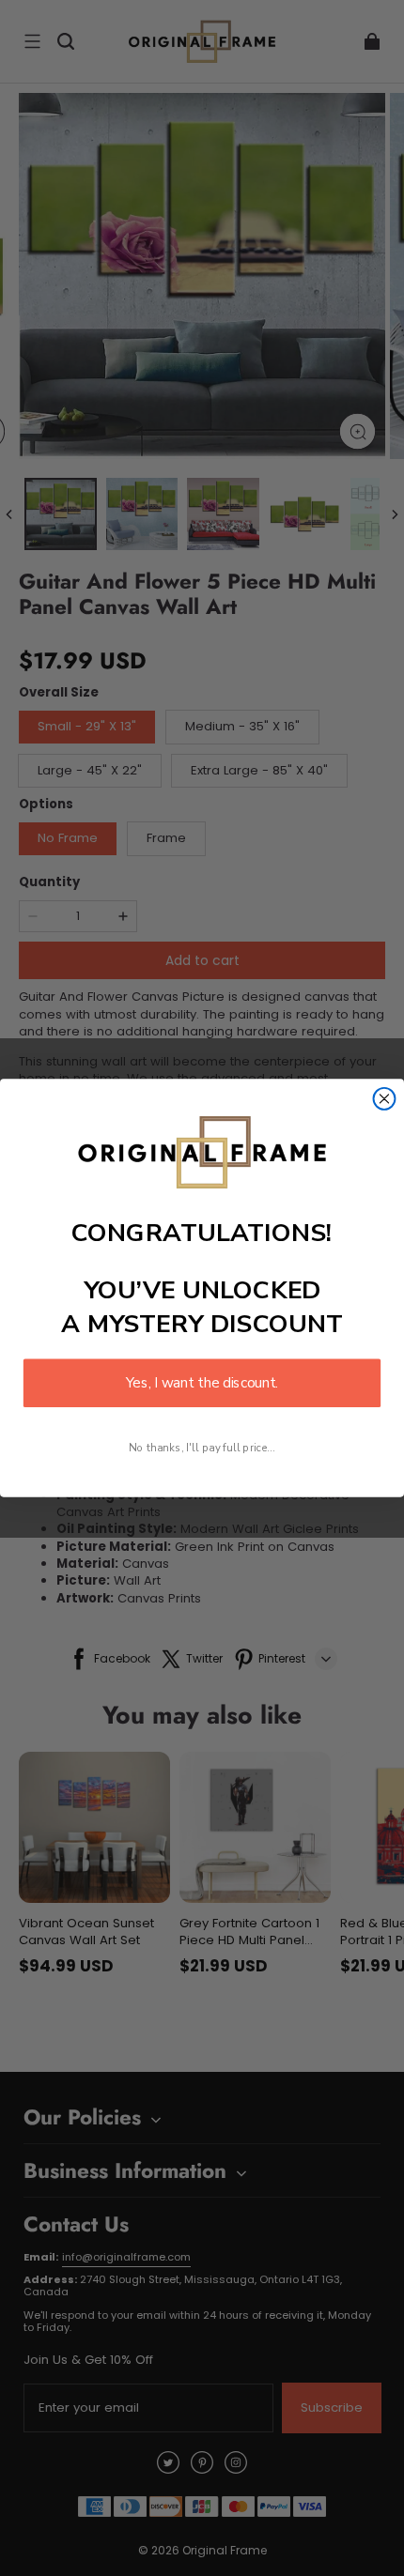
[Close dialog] (385, 1099)
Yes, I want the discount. (202, 1383)
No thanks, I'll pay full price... (202, 1447)
